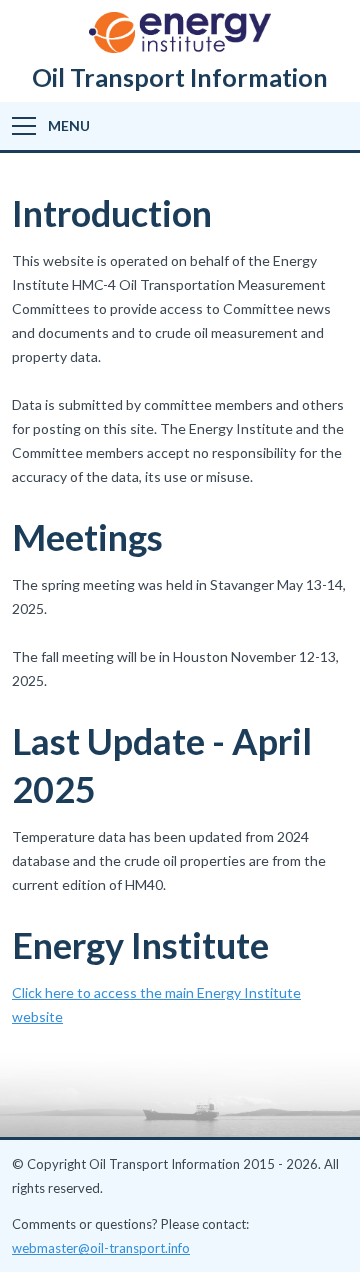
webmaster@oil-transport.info (101, 1248)
